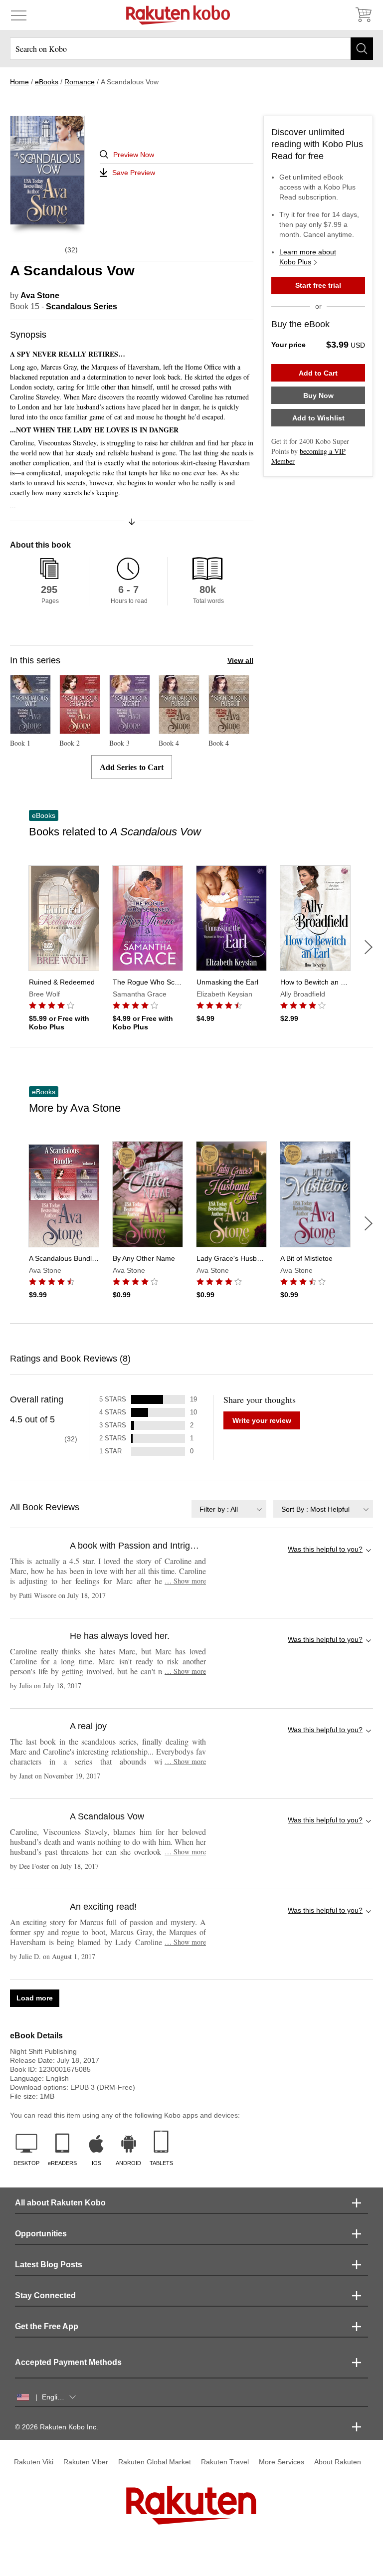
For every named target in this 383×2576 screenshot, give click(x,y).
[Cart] (363, 15)
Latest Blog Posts (49, 2265)
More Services (282, 2462)
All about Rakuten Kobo (60, 2203)
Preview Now (134, 155)
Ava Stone (40, 296)
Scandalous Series (82, 306)
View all (240, 660)
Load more (35, 1998)
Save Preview (134, 173)
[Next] (369, 947)
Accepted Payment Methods (68, 2362)
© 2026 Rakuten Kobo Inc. (57, 2427)
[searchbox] (191, 49)
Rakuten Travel (225, 2462)
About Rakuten (338, 2462)
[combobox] (229, 1509)
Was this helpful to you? (325, 1549)
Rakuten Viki (34, 2462)
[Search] (362, 49)
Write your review (262, 1420)
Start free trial (318, 285)
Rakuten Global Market (155, 2462)
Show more (185, 1581)
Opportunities (41, 2234)
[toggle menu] (19, 15)
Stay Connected (45, 2295)
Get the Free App (47, 2326)
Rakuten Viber (86, 2462)
